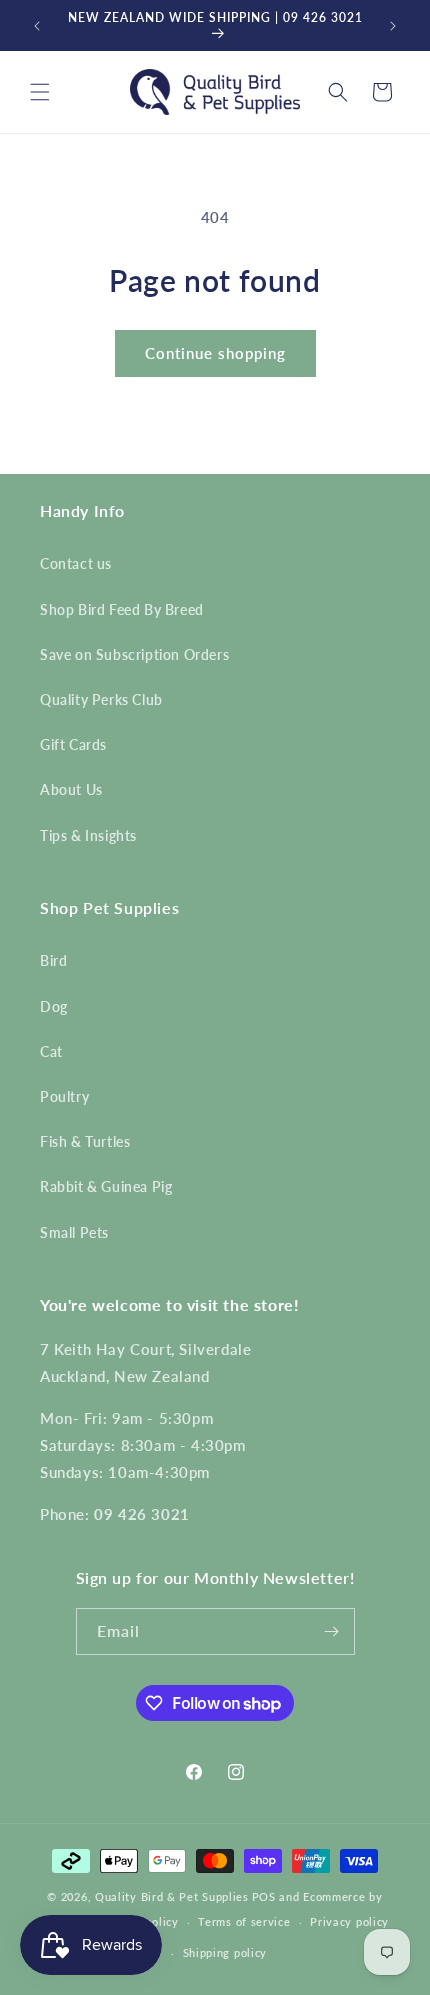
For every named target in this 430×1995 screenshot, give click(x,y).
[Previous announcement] (37, 26)
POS (264, 1896)
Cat (51, 1051)
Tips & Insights (88, 835)
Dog (54, 1006)
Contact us (76, 563)
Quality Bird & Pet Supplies (172, 1896)
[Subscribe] (332, 1631)
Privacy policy (349, 1921)
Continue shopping (215, 353)
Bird (53, 960)
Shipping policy (225, 1952)
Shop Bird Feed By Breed (122, 609)
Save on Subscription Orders (134, 654)
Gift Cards (73, 744)
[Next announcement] (393, 26)
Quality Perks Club (101, 699)
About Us (71, 789)
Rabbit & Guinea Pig (106, 1186)
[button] (40, 92)
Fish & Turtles (85, 1141)
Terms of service (244, 1921)
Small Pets (74, 1232)
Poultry (64, 1096)
